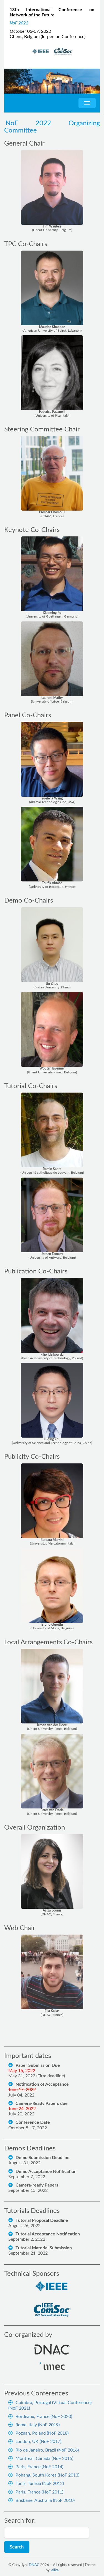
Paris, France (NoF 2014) (39, 2467)
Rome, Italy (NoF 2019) (38, 2425)
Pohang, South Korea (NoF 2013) (47, 2475)
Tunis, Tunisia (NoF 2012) (40, 2483)
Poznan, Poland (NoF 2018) (42, 2433)
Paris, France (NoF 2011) (39, 2492)
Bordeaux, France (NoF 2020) (44, 2417)
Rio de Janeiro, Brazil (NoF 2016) (47, 2450)
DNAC (34, 2565)
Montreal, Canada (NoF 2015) (44, 2458)
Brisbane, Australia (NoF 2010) (45, 2500)
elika (55, 2570)
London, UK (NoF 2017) (38, 2442)
